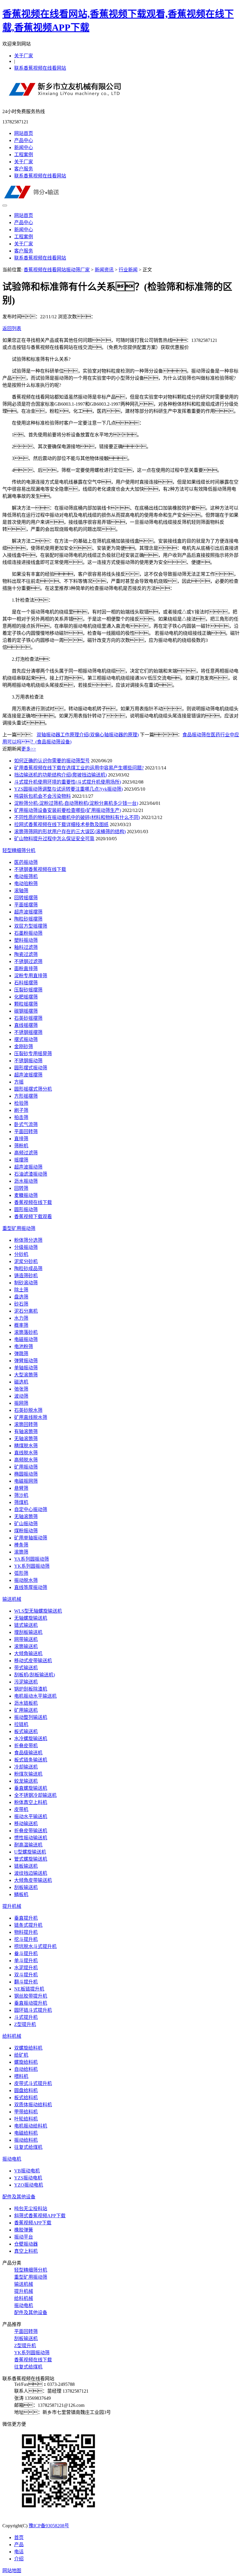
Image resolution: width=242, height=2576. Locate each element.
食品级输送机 (28, 1753)
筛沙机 (21, 1495)
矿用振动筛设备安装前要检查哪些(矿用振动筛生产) (68, 810)
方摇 (19, 1082)
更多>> (29, 749)
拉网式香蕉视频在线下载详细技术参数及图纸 (61, 824)
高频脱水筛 (26, 1460)
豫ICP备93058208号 (49, 2526)
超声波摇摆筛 (28, 912)
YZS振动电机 (28, 2178)
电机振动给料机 (31, 2126)
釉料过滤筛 (26, 947)
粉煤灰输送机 (28, 1774)
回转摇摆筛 (26, 898)
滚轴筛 (21, 891)
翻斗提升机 (26, 1982)
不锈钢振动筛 (28, 1061)
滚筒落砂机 (26, 1332)
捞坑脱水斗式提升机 (35, 1946)
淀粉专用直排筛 (31, 976)
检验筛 (21, 1103)
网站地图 (12, 2571)
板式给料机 (26, 2098)
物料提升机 (26, 1932)
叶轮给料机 (26, 2119)
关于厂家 (24, 56)
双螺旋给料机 (28, 2048)
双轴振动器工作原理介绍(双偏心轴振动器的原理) (88, 735)
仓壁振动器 (26, 2244)
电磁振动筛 (26, 1339)
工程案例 (24, 155)
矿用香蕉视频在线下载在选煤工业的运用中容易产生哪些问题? (79, 768)
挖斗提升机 (26, 1939)
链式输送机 (26, 1625)
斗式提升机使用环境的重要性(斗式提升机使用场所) (68, 782)
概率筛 (21, 1325)
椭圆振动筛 (26, 1474)
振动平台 (24, 2237)
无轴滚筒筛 (26, 1439)
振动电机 (12, 2159)
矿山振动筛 (26, 1524)
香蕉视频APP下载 (33, 2223)
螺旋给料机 (26, 2062)
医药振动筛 (26, 862)
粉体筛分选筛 (28, 1240)
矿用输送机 (26, 1710)
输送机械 (12, 1599)
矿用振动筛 (26, 1467)
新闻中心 (24, 147)
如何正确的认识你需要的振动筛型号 (52, 761)
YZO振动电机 (29, 2185)
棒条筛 (21, 1545)
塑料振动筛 (26, 940)
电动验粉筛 (26, 884)
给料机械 (12, 2036)
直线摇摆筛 (26, 1025)
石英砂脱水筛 (28, 1410)
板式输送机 (26, 1731)
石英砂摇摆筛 (28, 1018)
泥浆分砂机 (26, 1261)
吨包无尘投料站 (31, 2209)
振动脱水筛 (26, 1580)
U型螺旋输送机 (30, 1852)
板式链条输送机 (31, 1760)
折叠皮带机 (26, 1746)
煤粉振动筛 (26, 1531)
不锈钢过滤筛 (28, 961)
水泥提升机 (26, 1968)
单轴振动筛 (26, 1368)
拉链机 (21, 1724)
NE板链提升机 (29, 1989)
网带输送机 (26, 1639)
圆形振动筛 (26, 1209)
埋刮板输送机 (28, 1632)
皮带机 (21, 1809)
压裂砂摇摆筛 (28, 990)
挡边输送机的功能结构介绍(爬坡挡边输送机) (60, 775)
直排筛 (21, 1139)
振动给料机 (26, 2140)
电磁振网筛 (26, 1481)
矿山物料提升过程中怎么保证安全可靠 (54, 839)
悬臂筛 (21, 1488)
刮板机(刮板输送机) (35, 1675)
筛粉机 (21, 1146)
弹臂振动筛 (26, 1361)
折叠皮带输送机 (31, 1831)
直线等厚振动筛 (31, 1587)
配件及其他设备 (19, 2197)
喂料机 (21, 2076)
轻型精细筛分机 (19, 850)
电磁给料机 (26, 2133)
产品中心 (24, 140)
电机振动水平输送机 (35, 1696)
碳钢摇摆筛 (26, 1011)
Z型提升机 (25, 2024)
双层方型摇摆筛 (31, 926)
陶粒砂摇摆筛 (28, 919)
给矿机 (21, 2055)
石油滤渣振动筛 (31, 1174)
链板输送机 (26, 1866)
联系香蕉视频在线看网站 (40, 68)
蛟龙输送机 (26, 1781)
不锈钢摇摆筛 (28, 1032)
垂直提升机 (26, 1918)
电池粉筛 (24, 1346)
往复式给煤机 (28, 2147)
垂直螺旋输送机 (31, 1788)
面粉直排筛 (26, 969)
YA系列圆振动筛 (32, 1559)
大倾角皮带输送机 (33, 1880)
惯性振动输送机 (31, 1838)
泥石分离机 (26, 1311)
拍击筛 (21, 1117)
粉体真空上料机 (31, 1802)
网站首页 (24, 133)
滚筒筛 (21, 1552)
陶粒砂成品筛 (28, 1269)
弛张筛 (21, 1389)
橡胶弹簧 (24, 2230)
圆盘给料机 (26, 2090)
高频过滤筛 (26, 1153)
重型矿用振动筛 (19, 1228)
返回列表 (12, 328)
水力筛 (21, 1318)
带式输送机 (26, 1668)
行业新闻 (128, 270)
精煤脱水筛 (26, 1446)
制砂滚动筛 (26, 1283)
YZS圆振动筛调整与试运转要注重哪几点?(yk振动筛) (68, 789)
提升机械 (12, 1906)
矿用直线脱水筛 (31, 1417)
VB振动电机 (27, 2171)
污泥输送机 (26, 1682)
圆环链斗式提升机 (33, 2010)
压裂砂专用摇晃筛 (33, 1054)
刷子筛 (21, 1110)
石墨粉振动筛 (28, 933)
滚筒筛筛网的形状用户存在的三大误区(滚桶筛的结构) (70, 832)
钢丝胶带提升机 (31, 1996)
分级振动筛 (26, 1247)
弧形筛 (21, 1573)
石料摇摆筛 (26, 983)
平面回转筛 (26, 1132)
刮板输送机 (26, 1887)
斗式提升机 (26, 2017)
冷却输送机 (26, 1767)
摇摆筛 (21, 1160)
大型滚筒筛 (26, 1375)
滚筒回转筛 (26, 1424)
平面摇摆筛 (26, 905)
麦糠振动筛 (26, 1195)
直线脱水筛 (26, 1453)
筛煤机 (21, 1502)
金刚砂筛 (24, 1046)
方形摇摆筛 (26, 1096)
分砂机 (21, 1254)
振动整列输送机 (31, 1717)
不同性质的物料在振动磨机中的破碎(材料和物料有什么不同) (77, 817)
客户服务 (24, 169)
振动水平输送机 (31, 1816)
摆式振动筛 (26, 1039)
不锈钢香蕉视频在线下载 (40, 869)
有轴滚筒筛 (26, 1431)
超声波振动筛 (28, 1167)
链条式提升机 (28, 1925)
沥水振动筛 (26, 1181)
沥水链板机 (26, 1703)
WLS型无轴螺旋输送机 (38, 1611)
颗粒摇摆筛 (26, 1004)
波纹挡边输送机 (31, 1873)
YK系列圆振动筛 (32, 1566)
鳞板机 (21, 1894)
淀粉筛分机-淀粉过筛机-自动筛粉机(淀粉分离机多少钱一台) (76, 803)
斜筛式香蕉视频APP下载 (40, 2216)
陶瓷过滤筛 (26, 954)
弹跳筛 (21, 1354)
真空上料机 (26, 2251)
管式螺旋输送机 (31, 1859)
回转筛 (21, 1188)
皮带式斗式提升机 (33, 2083)
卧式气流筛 (26, 1124)
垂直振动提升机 (31, 2003)
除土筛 (21, 1290)
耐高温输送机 (28, 1845)
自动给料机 (26, 2069)
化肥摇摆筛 (26, 997)
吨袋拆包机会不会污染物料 (42, 796)
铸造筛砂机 (26, 1276)
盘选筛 (21, 1297)
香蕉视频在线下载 (33, 1202)
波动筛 (21, 1396)
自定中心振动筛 (31, 1509)
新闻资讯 (104, 270)
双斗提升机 (26, 1975)
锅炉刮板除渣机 (31, 1689)
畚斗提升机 (26, 1953)
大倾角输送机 (28, 1654)
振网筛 (21, 1403)
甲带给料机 (26, 2112)
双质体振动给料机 (33, 2105)
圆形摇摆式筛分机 (33, 1089)
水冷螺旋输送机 (31, 1739)
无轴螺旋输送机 (31, 1618)
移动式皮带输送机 (33, 1661)
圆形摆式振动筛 (31, 1068)
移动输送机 (26, 1824)
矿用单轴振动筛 (31, 1538)
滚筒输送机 (26, 1646)
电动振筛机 (26, 876)
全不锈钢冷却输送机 (35, 1795)
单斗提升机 (26, 1961)
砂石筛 (21, 1304)
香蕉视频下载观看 (33, 1217)
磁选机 (21, 1382)
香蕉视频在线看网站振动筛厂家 (57, 270)
